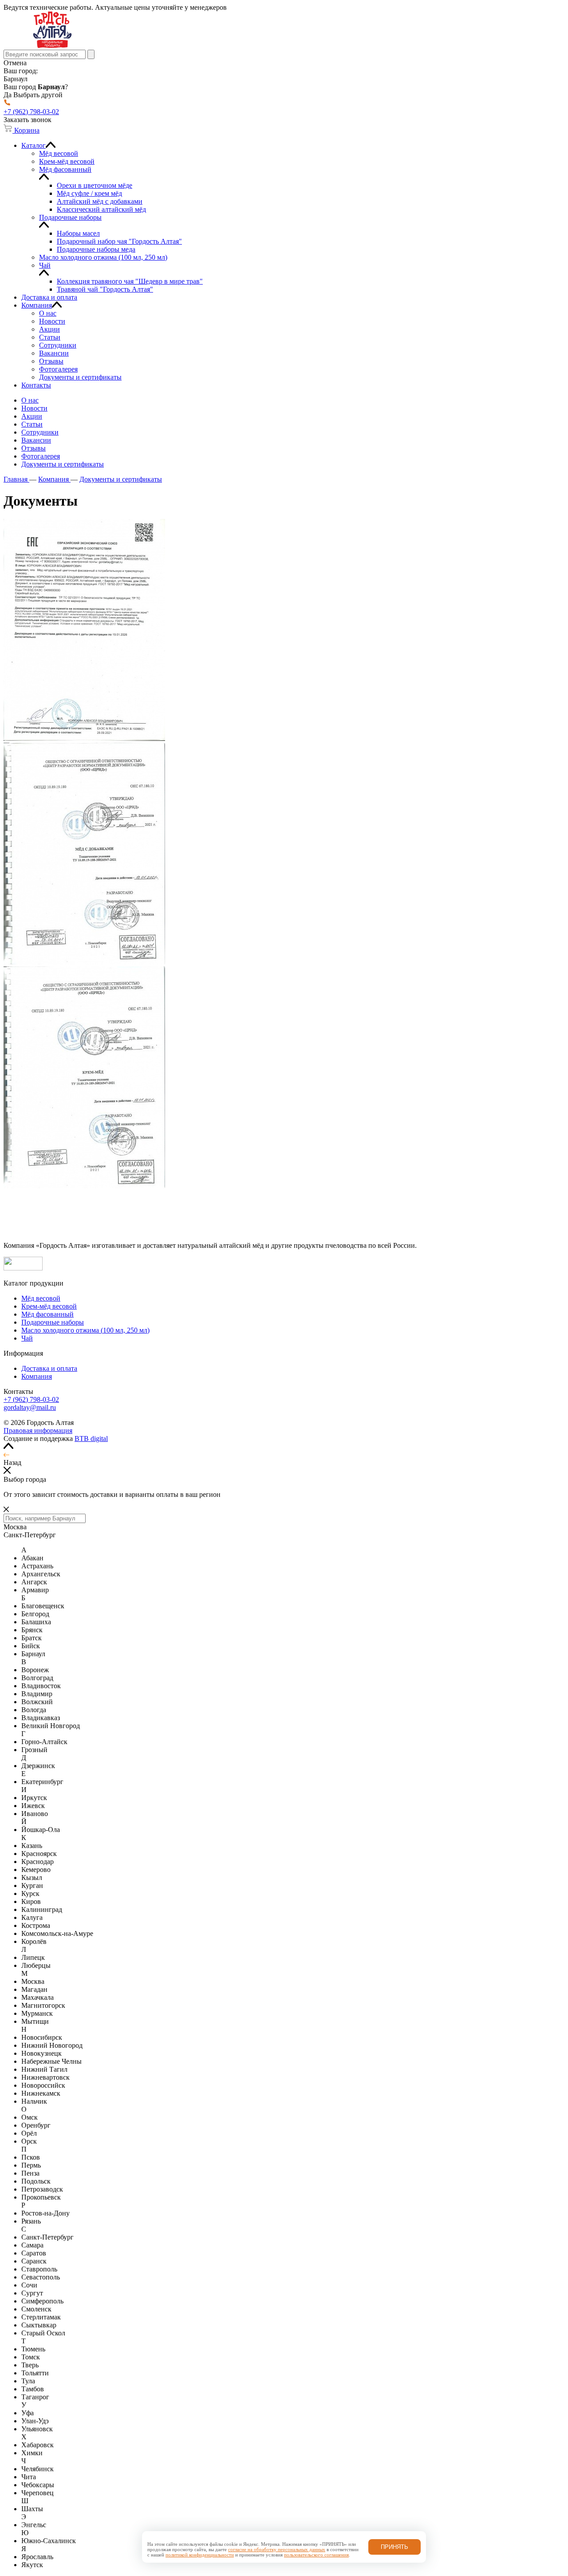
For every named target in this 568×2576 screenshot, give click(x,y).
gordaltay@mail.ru (30, 1407)
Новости (34, 408)
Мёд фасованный (47, 1314)
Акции (32, 416)
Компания (37, 1376)
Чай (27, 1338)
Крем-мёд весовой (49, 1306)
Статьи (32, 424)
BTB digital (91, 1438)
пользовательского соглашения (316, 2555)
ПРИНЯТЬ (394, 2547)
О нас (30, 400)
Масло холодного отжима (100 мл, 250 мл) (85, 1330)
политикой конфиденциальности (200, 2555)
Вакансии (36, 440)
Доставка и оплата (49, 1368)
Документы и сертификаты (63, 464)
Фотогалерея (41, 456)
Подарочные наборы (53, 1322)
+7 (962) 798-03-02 (31, 1399)
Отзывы (34, 448)
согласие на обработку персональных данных (277, 2549)
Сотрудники (40, 432)
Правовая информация (38, 1430)
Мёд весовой (41, 1298)
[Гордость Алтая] (52, 46)
